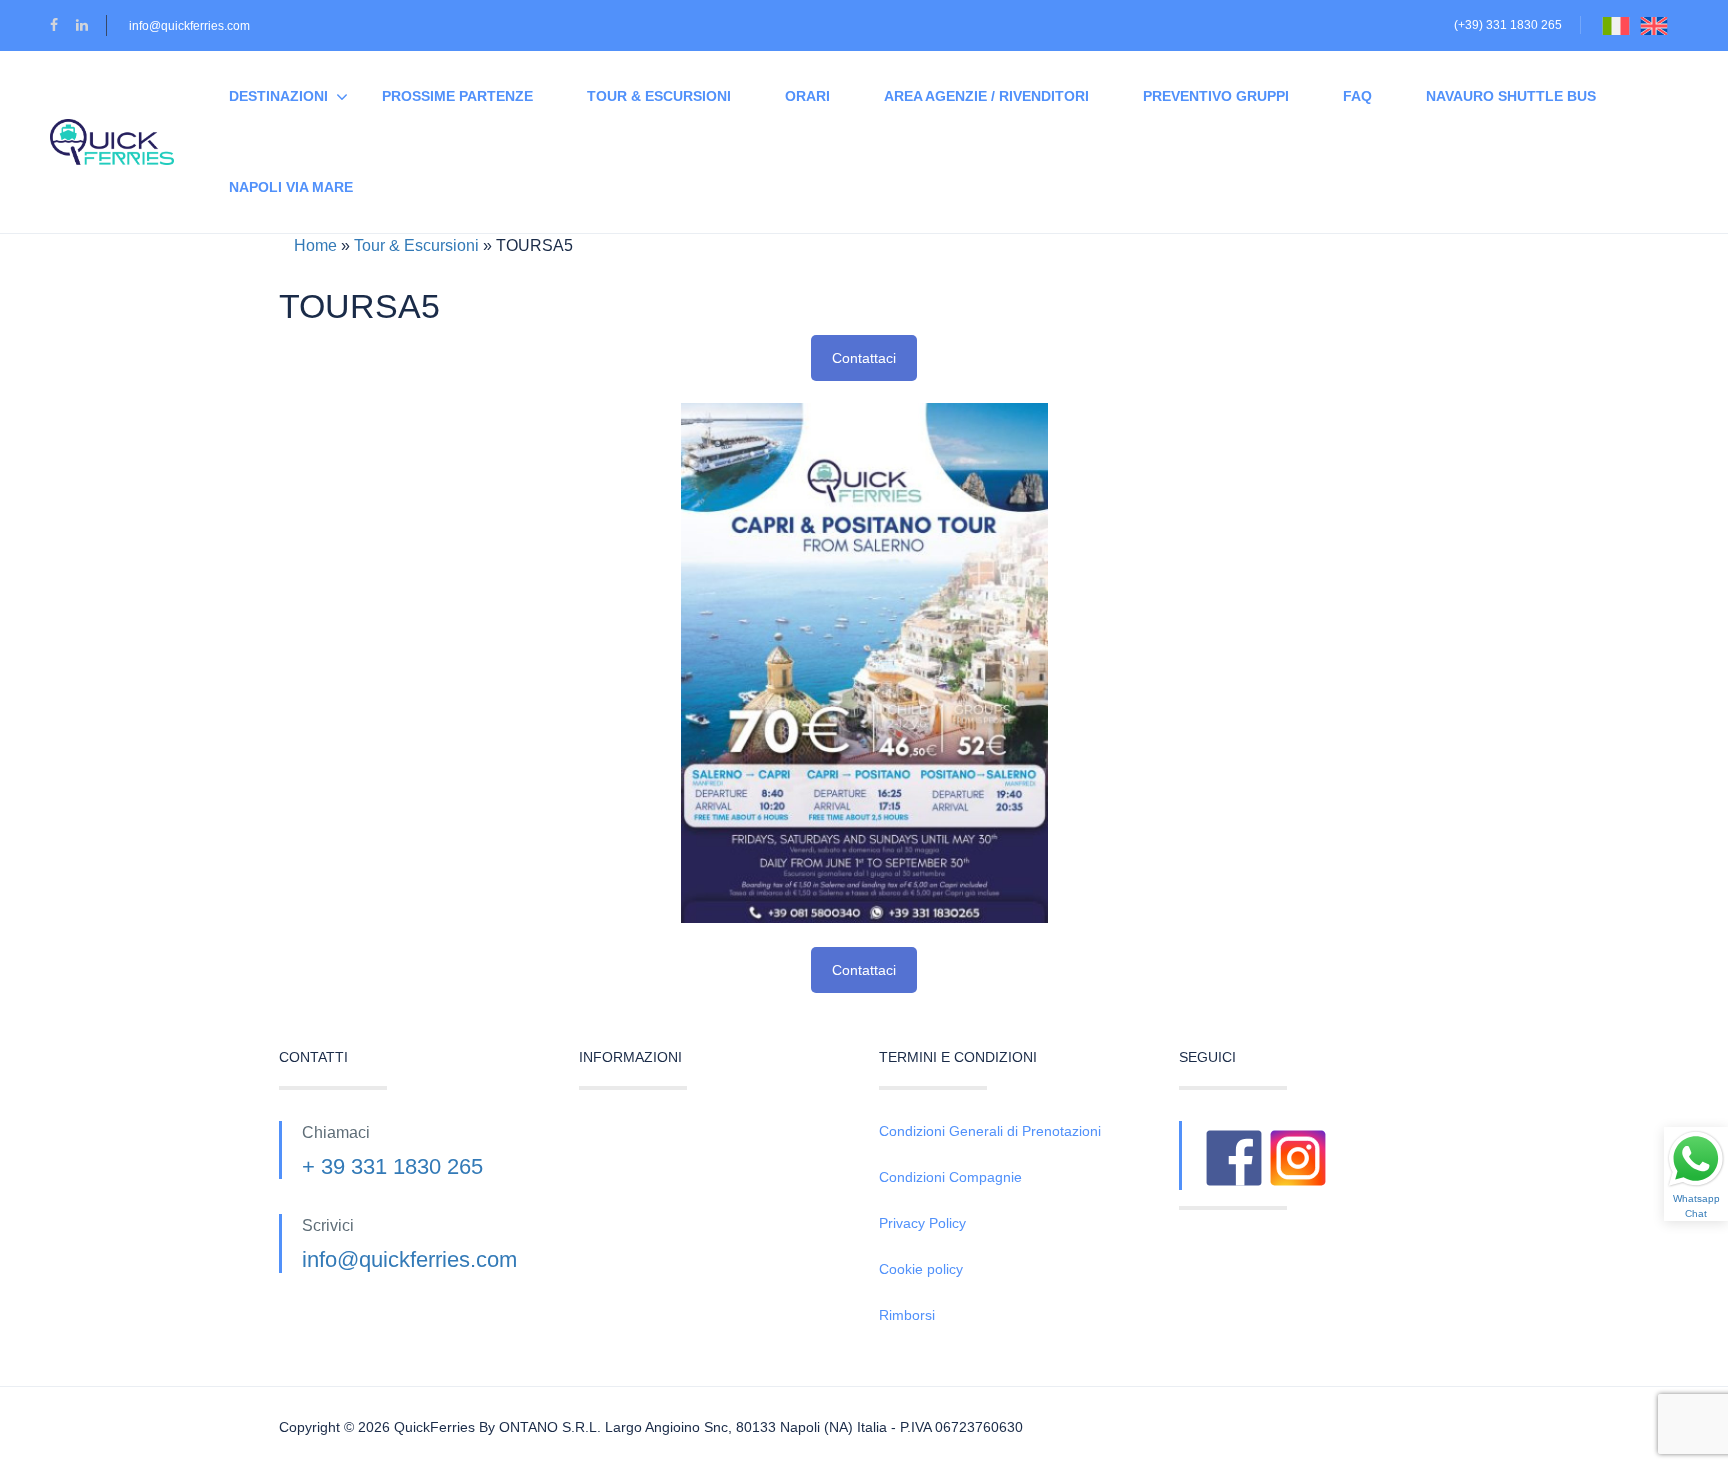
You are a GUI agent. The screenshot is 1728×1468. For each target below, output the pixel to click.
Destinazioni (278, 96)
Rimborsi (907, 1315)
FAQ (1357, 96)
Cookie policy (921, 1269)
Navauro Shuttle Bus (1511, 96)
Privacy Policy (922, 1223)
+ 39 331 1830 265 (392, 1166)
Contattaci (864, 358)
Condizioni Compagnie (950, 1177)
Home (315, 245)
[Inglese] (1659, 25)
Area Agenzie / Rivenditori (986, 96)
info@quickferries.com (189, 26)
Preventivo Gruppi (1216, 96)
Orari (807, 96)
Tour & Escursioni (659, 96)
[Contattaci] (864, 661)
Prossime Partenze (457, 96)
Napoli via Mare (291, 187)
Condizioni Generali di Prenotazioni (990, 1131)
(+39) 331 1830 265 (1508, 25)
